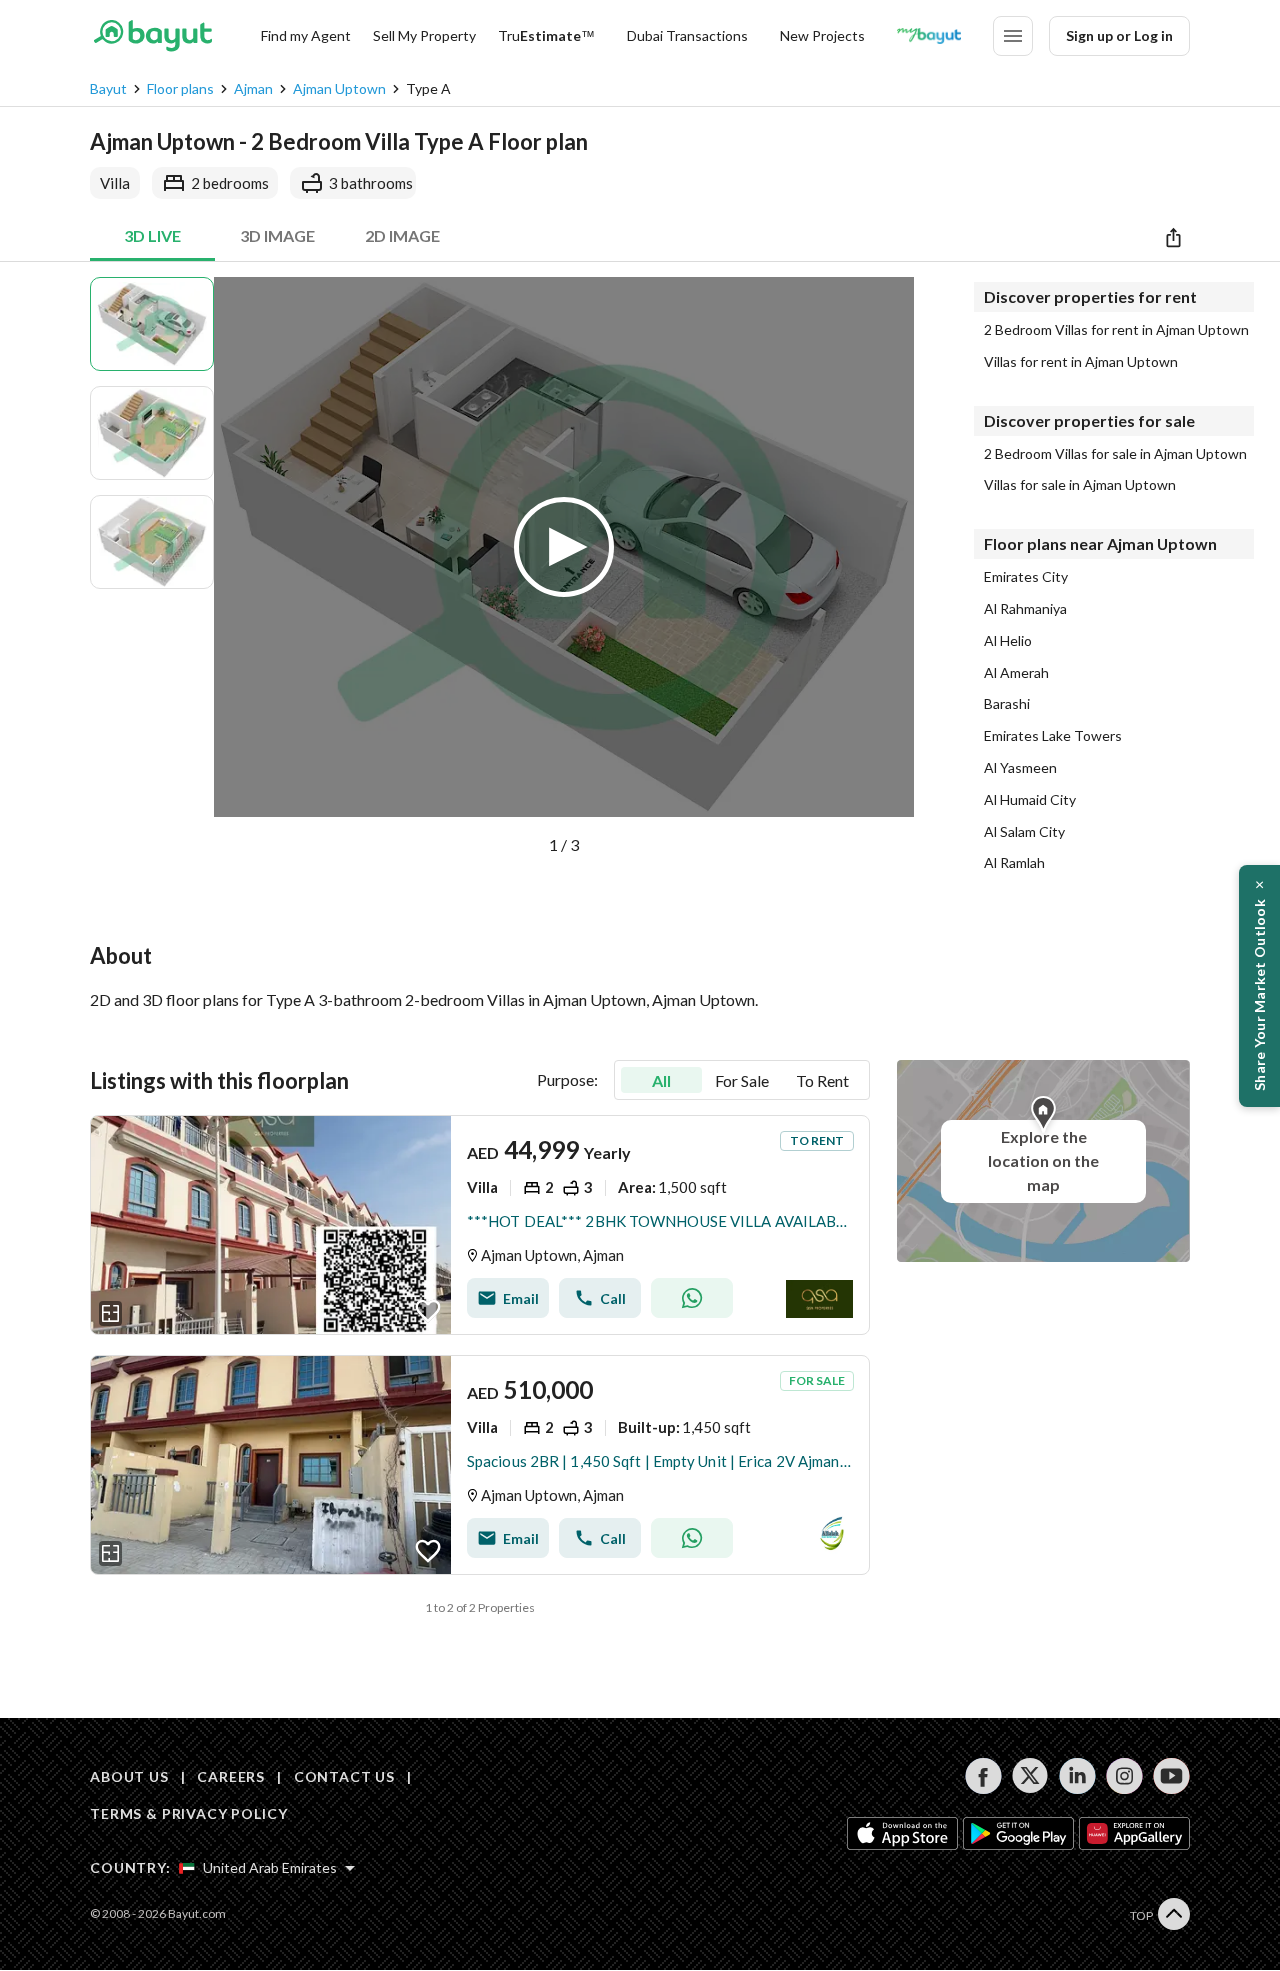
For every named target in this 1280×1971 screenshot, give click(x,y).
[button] (564, 567)
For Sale (742, 1080)
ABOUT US (129, 1776)
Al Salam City (1024, 832)
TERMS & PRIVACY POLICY (188, 1813)
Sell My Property (424, 35)
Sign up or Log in (1119, 35)
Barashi (1007, 704)
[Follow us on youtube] (1171, 1776)
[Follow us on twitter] (1030, 1776)
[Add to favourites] (428, 1311)
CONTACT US (344, 1776)
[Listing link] (480, 1225)
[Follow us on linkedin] (1077, 1776)
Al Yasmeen (1020, 768)
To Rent (822, 1080)
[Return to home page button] (152, 36)
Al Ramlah (1014, 863)
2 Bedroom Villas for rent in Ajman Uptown (1116, 330)
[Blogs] (929, 36)
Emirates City (1026, 577)
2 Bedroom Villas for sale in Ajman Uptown (1115, 454)
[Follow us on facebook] (983, 1776)
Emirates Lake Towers (1053, 736)
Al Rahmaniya (1025, 609)
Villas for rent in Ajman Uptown (1081, 362)
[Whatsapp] (692, 1298)
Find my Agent (306, 35)
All (661, 1080)
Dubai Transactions (687, 35)
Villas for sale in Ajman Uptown (1080, 485)
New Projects (822, 35)
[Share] (1173, 237)
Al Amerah (1016, 673)
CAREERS (231, 1776)
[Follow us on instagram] (1124, 1776)
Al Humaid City (1030, 800)
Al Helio (1008, 641)
